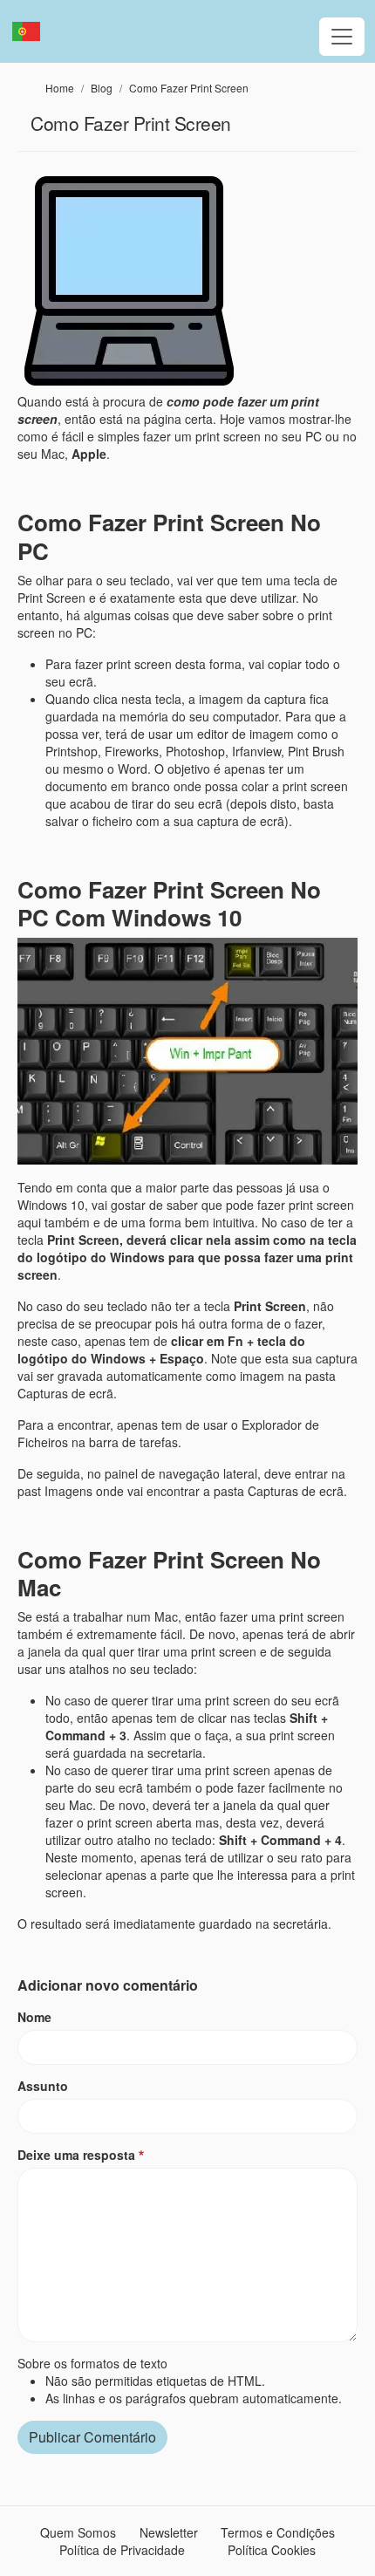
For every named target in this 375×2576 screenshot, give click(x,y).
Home (60, 88)
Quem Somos (78, 2532)
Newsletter (169, 2532)
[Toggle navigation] (342, 37)
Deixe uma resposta (76, 2155)
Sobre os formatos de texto (92, 2363)
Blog (102, 88)
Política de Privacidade (122, 2550)
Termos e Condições (278, 2532)
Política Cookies (272, 2550)
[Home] (33, 31)
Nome (34, 2017)
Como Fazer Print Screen (189, 88)
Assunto (43, 2086)
